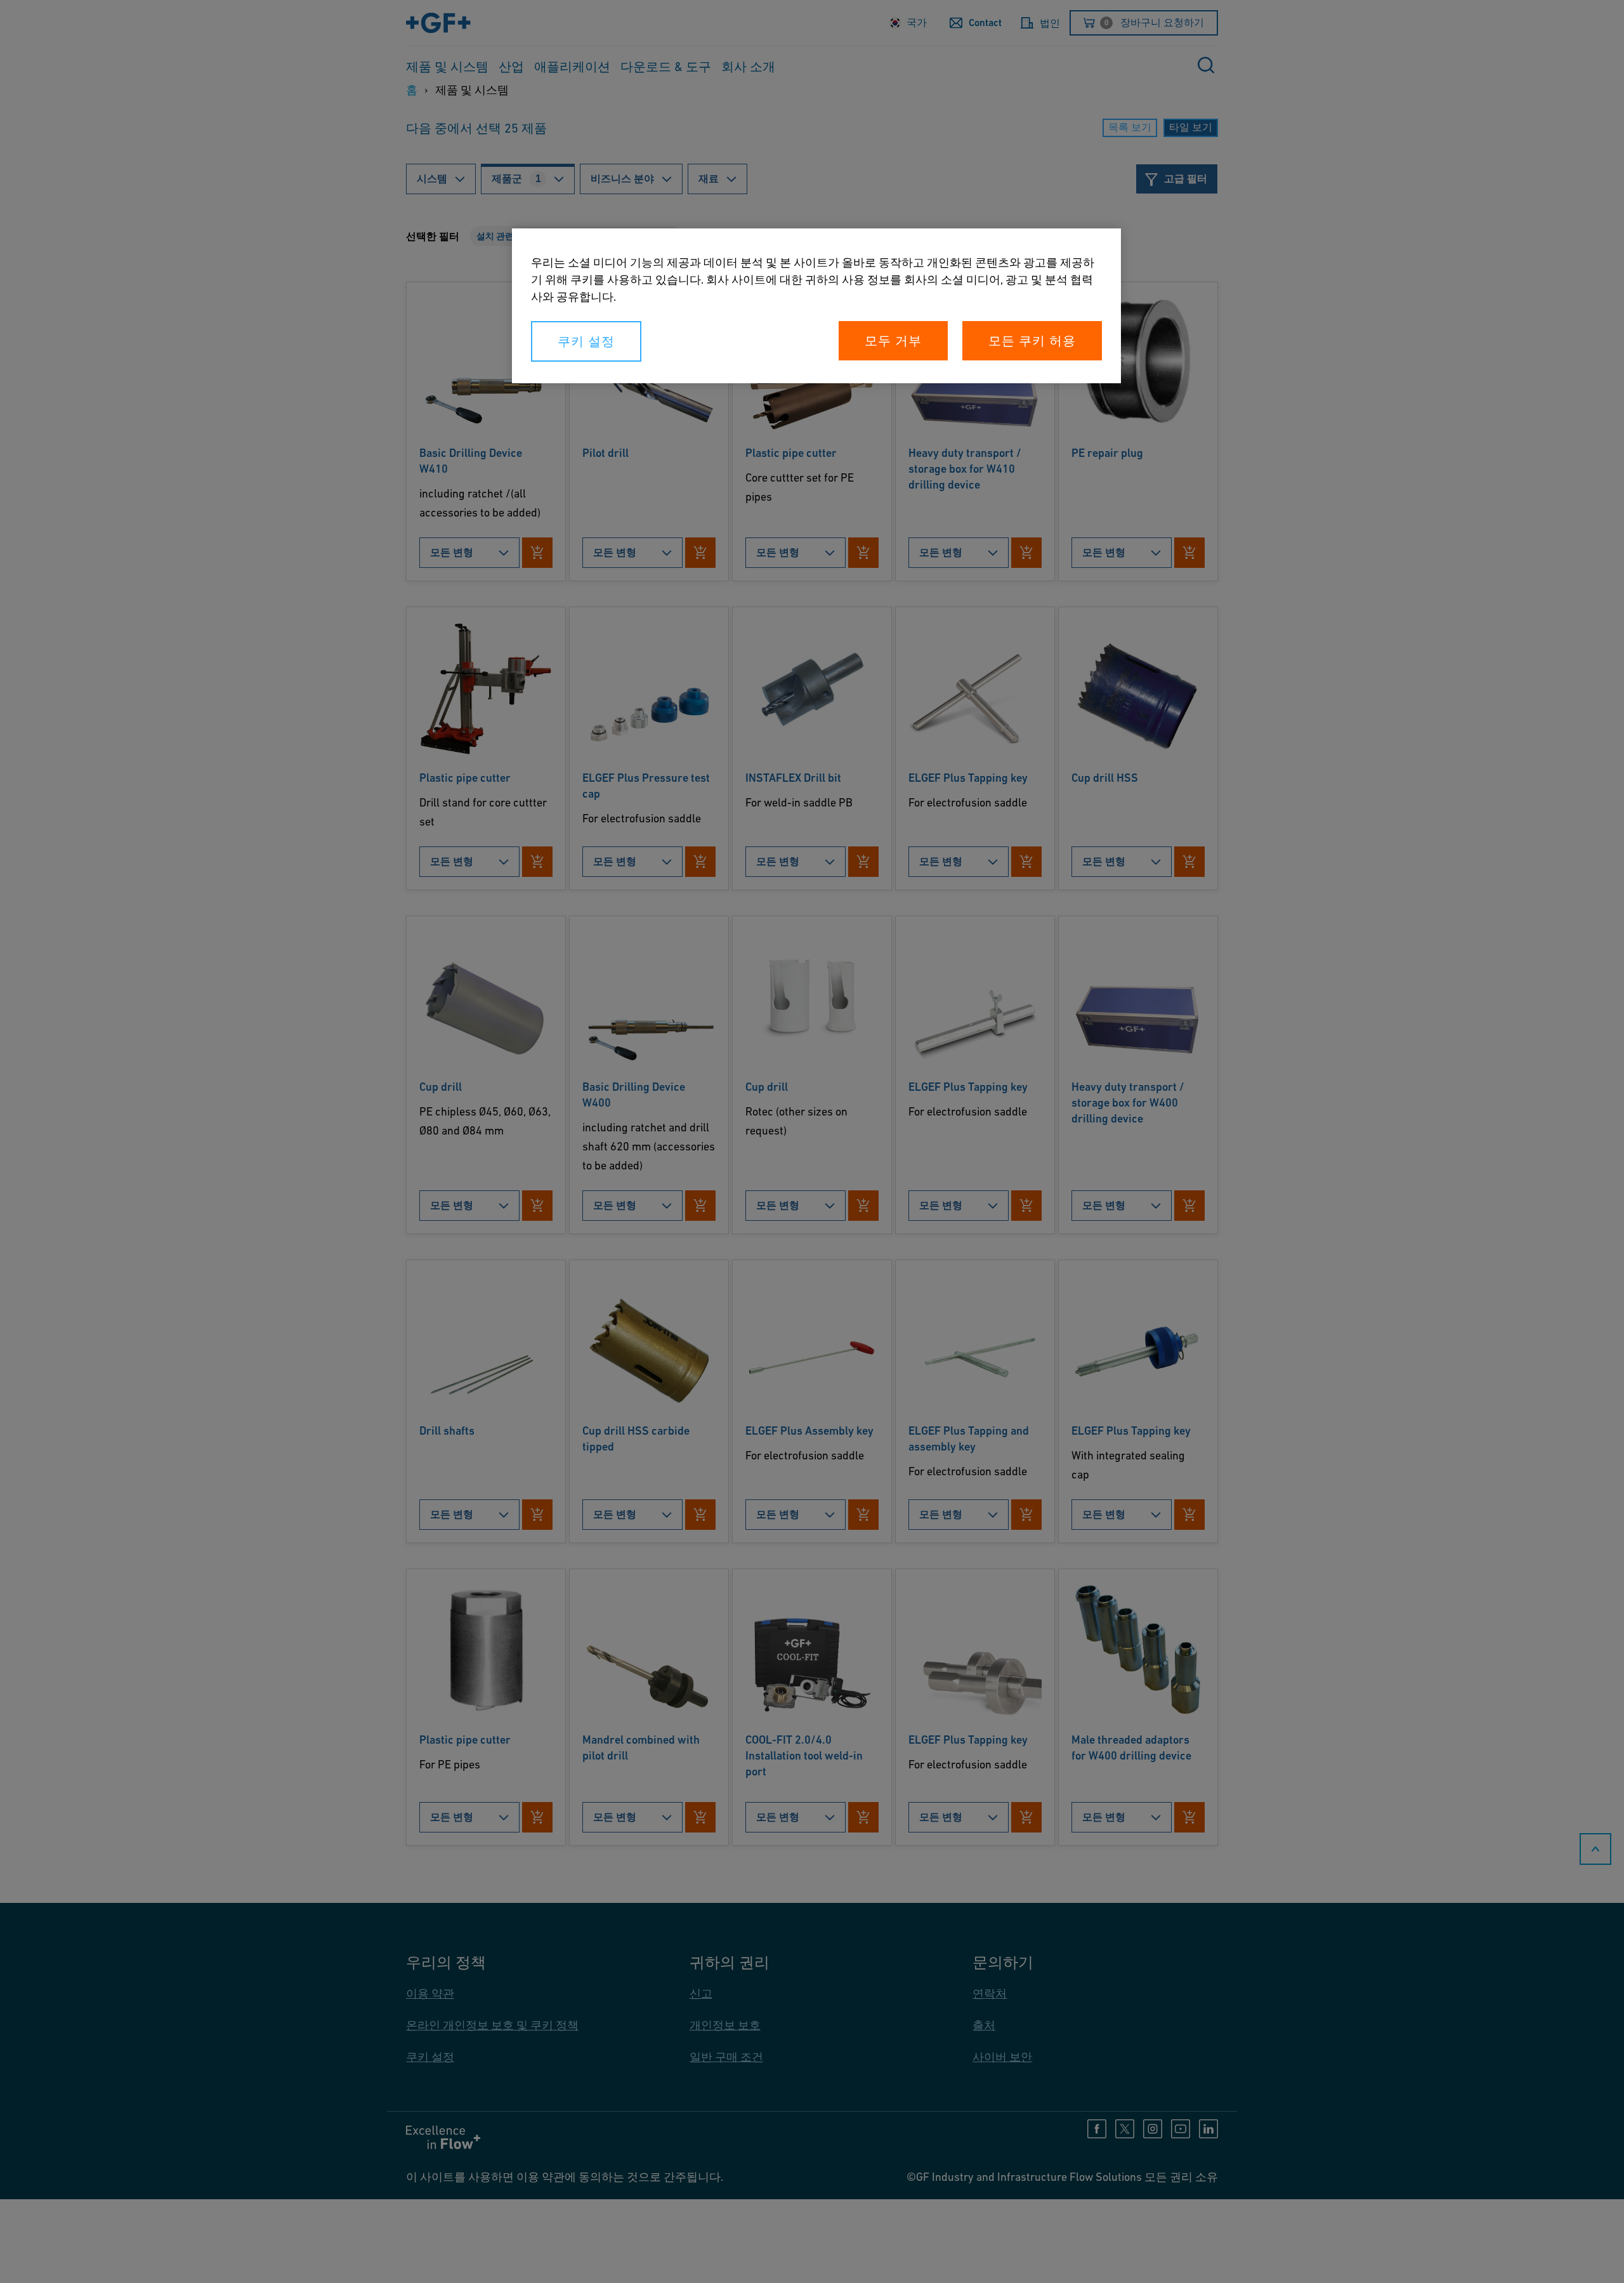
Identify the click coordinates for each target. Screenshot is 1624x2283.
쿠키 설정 (586, 341)
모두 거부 (893, 341)
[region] (816, 306)
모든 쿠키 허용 (1032, 341)
